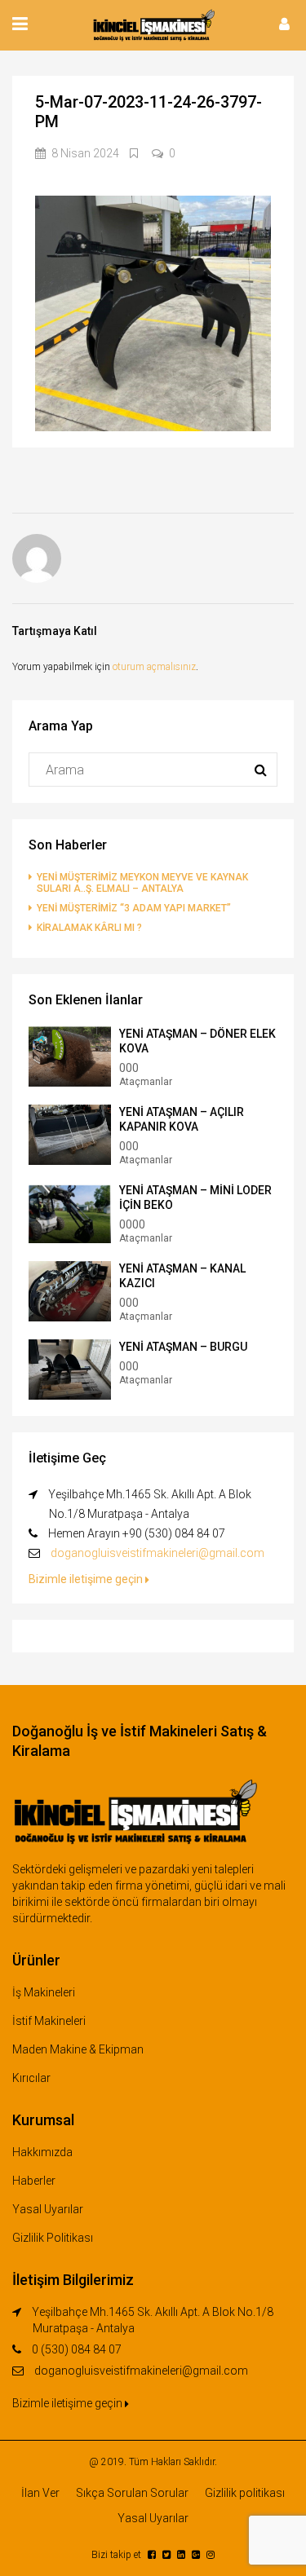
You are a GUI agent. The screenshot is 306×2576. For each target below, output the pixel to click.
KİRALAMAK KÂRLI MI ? (89, 928)
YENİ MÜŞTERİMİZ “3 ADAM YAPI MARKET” (134, 908)
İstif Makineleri (49, 2021)
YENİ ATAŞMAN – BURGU (183, 1347)
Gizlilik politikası (245, 2493)
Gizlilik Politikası (53, 2238)
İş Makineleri (44, 1992)
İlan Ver (40, 2493)
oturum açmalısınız (154, 667)
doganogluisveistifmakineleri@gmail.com (157, 1553)
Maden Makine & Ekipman (78, 2049)
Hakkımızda (42, 2152)
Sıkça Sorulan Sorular (132, 2493)
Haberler (34, 2181)
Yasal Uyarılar (48, 2209)
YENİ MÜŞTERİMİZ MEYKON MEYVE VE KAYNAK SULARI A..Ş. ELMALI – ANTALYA (142, 883)
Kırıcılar (31, 2078)
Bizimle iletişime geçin (87, 1579)
